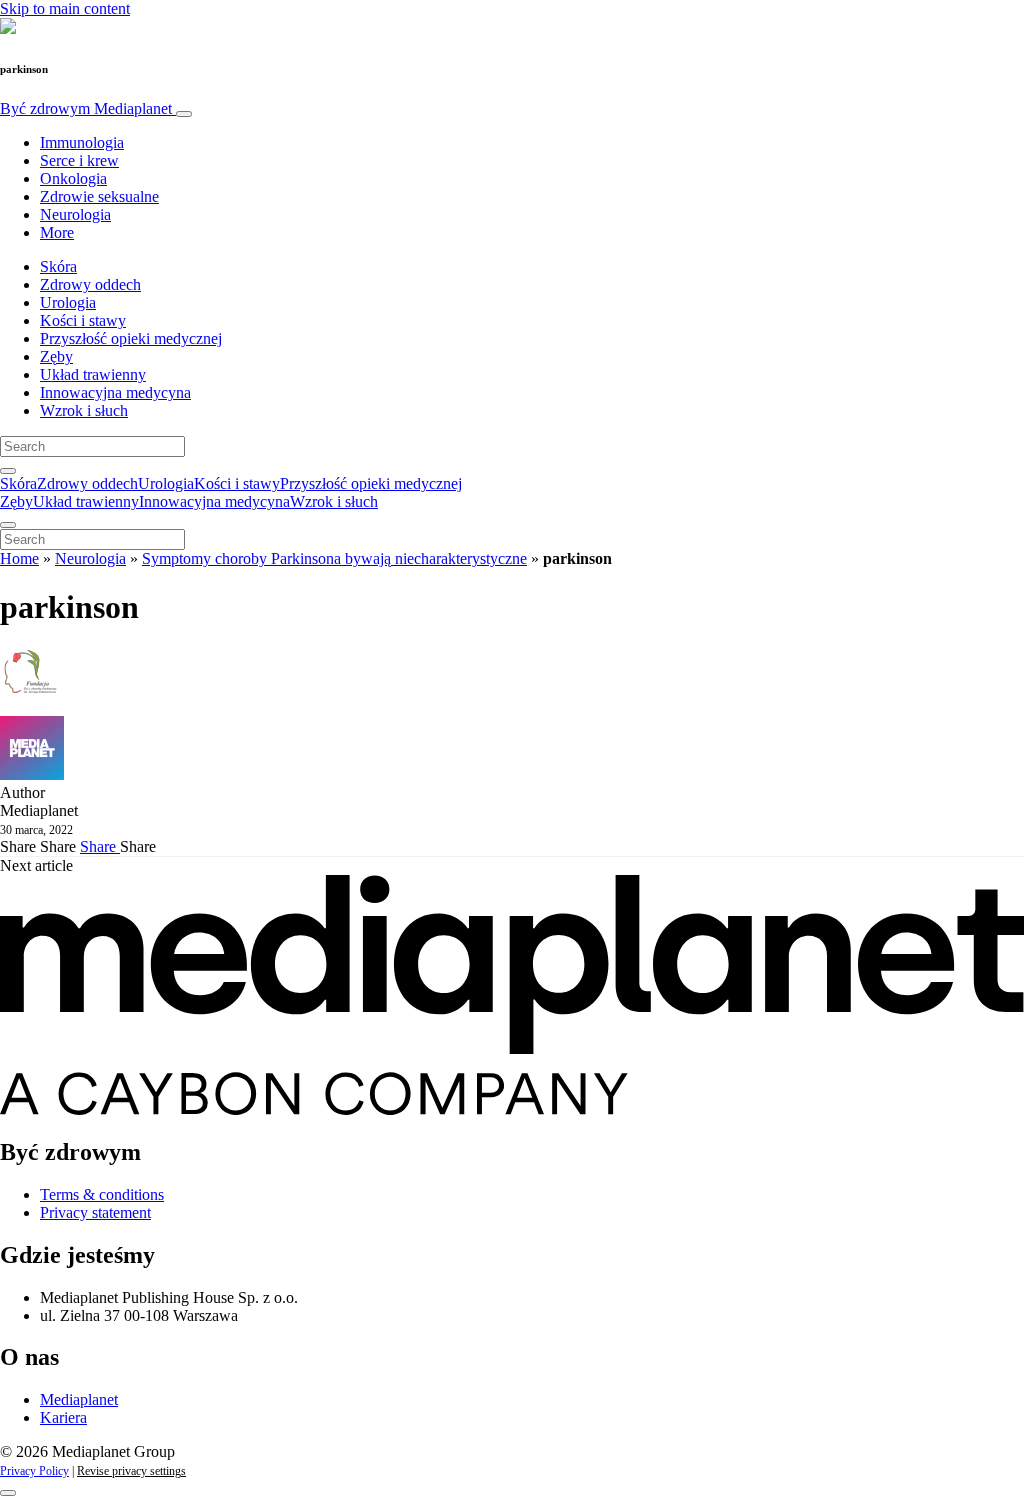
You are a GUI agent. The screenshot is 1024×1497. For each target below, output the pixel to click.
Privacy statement (95, 1212)
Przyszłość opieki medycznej (131, 338)
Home (19, 558)
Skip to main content (65, 8)
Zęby (56, 356)
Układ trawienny (93, 374)
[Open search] (8, 471)
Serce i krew (79, 160)
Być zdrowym (86, 108)
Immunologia (82, 142)
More (57, 232)
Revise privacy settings (131, 1471)
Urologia (68, 302)
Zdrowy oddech (90, 284)
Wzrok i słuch (84, 410)
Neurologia (75, 214)
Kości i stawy (83, 320)
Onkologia (73, 178)
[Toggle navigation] (184, 114)
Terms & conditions (102, 1194)
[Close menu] (8, 525)
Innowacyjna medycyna (115, 392)
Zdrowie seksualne (99, 196)
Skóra (58, 266)
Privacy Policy (34, 1471)
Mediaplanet (79, 1399)
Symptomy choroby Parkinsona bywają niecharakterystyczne (334, 558)
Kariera (63, 1417)
